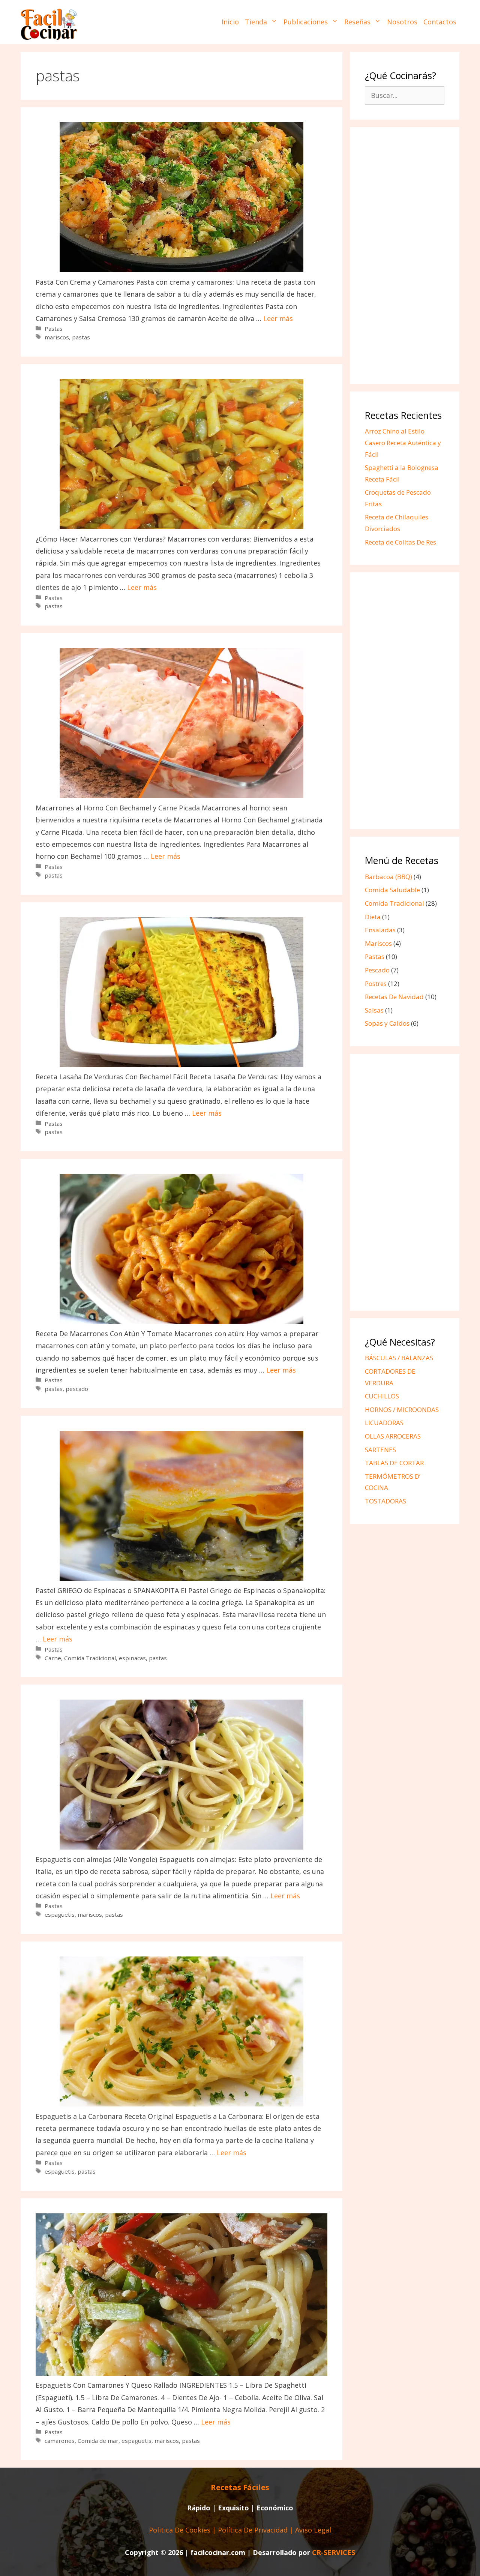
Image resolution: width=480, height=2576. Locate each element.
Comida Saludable (392, 890)
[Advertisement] (405, 257)
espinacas (132, 1658)
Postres (376, 983)
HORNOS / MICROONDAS (402, 1410)
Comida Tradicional (90, 1658)
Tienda (256, 22)
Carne (53, 1658)
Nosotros (402, 22)
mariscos (57, 337)
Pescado (377, 970)
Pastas (54, 329)
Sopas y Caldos (387, 1023)
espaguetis (60, 1914)
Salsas (374, 1010)
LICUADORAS (384, 1423)
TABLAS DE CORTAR (394, 1463)
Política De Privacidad (253, 2530)
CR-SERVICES (334, 2552)
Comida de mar (98, 2441)
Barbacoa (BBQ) (388, 877)
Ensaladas (380, 930)
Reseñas (357, 22)
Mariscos (378, 943)
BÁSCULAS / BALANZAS (399, 1358)
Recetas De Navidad (394, 997)
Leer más (278, 318)
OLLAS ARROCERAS (393, 1436)
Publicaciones (306, 22)
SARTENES (380, 1450)
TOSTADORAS (385, 1501)
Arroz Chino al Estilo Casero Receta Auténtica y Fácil (403, 443)
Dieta (373, 917)
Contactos (440, 22)
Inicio (230, 22)
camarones (60, 2441)
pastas (81, 337)
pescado (77, 1389)
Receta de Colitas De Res (400, 542)
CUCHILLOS (382, 1396)
